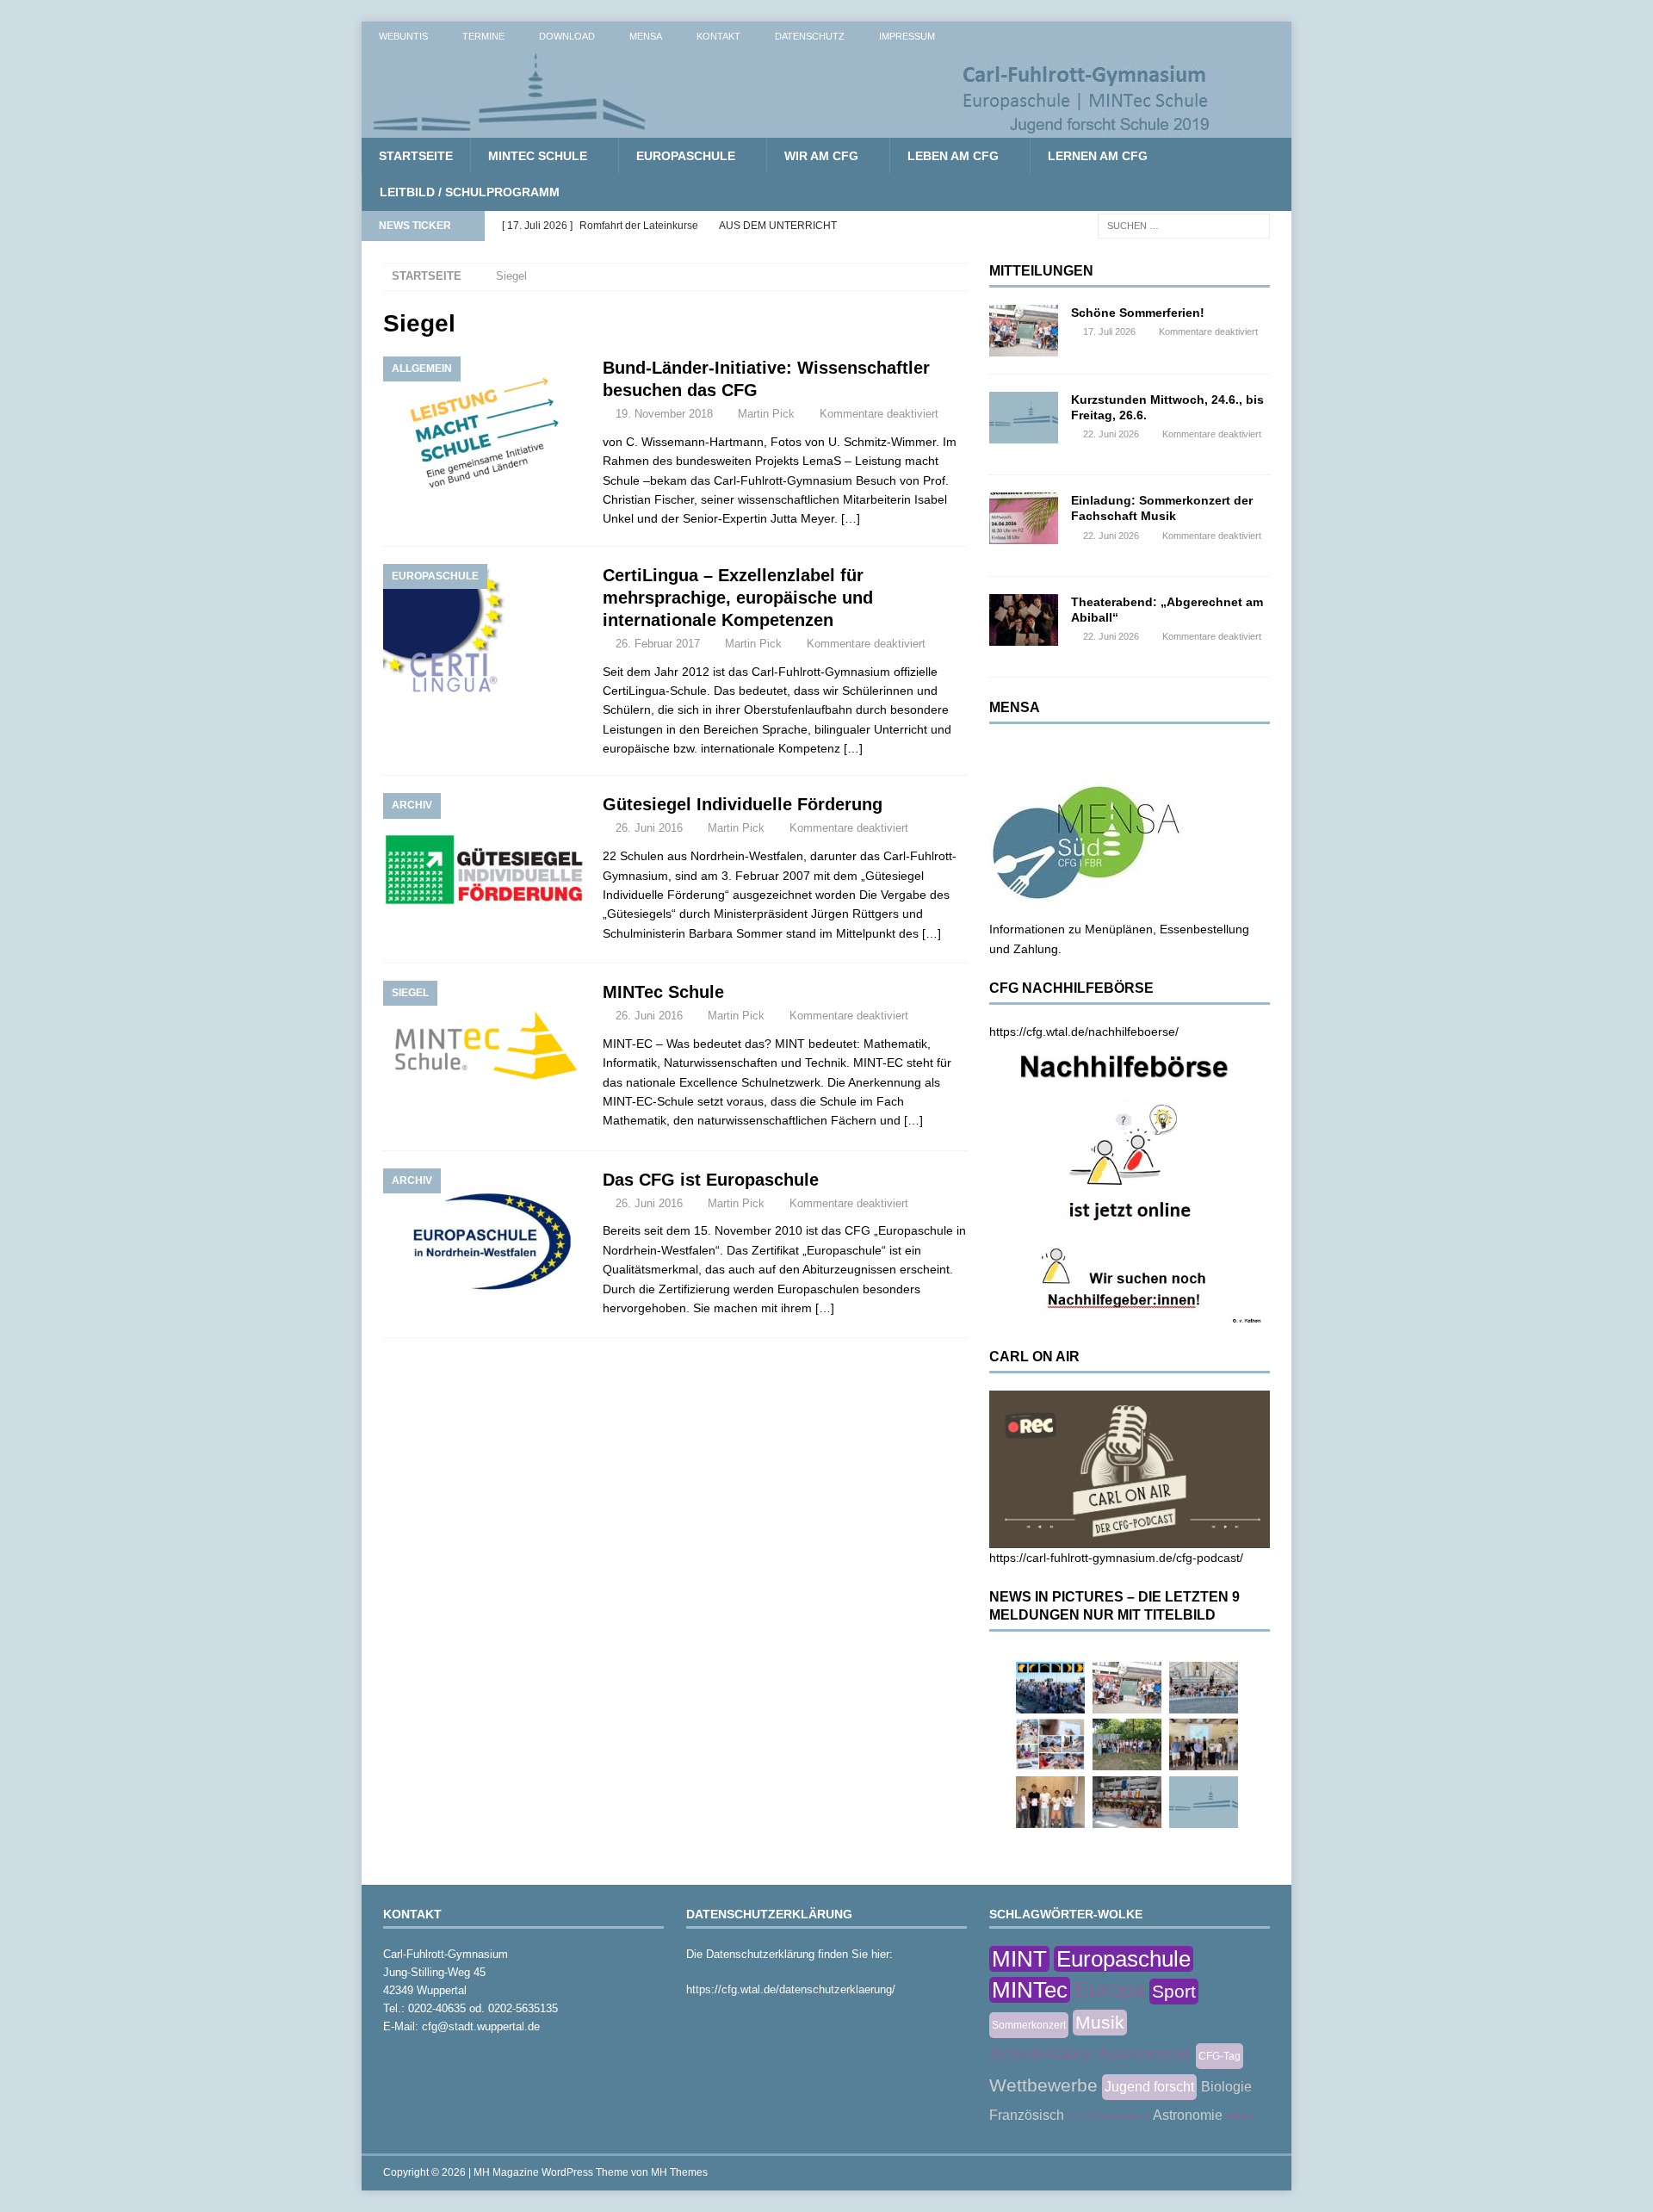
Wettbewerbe (1043, 2085)
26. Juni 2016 (649, 828)
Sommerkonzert (1029, 2025)
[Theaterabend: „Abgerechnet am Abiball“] (1024, 620)
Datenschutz (810, 36)
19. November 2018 (664, 414)
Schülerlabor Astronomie (1090, 2053)
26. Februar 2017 (658, 644)
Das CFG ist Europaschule (711, 1180)
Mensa (646, 36)
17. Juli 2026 (1109, 331)
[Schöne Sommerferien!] (1024, 331)
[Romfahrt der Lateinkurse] (1204, 1688)
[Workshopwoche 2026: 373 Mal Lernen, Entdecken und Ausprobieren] (1050, 1744)
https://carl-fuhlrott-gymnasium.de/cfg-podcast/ (1116, 1558)
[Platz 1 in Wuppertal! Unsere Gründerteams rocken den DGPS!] (1050, 1802)
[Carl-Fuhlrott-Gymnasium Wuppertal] (792, 128)
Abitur (1241, 2116)
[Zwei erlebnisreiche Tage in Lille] (1127, 1744)
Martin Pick (766, 414)
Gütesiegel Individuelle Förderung (743, 804)
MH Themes (679, 2172)
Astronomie (1188, 2115)
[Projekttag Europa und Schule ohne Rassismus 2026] (1127, 1802)
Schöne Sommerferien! (1138, 313)
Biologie (1226, 2087)
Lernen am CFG (1098, 156)
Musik (1100, 2022)
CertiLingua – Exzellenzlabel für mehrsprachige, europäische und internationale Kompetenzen (738, 598)
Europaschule (686, 156)
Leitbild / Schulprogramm (470, 192)
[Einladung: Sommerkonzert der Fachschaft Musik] (1024, 518)
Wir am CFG (821, 156)
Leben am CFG (953, 156)
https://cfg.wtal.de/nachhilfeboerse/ (1084, 1032)
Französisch (1027, 2115)
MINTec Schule (538, 156)
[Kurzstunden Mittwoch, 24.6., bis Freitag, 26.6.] (1024, 418)
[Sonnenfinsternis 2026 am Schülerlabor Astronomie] (1050, 1688)
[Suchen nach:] (1184, 225)
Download (567, 36)
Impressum (907, 36)
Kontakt (718, 36)
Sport (1174, 1991)
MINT (1019, 1959)
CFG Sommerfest (1108, 2116)
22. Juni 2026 (1111, 434)
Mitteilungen (1041, 271)
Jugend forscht (1149, 2087)
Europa (1110, 1990)
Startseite (416, 156)
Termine (483, 36)
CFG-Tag (1220, 2056)
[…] (851, 518)
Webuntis (403, 36)
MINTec (1030, 1990)
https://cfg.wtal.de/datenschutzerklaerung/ (791, 1989)
